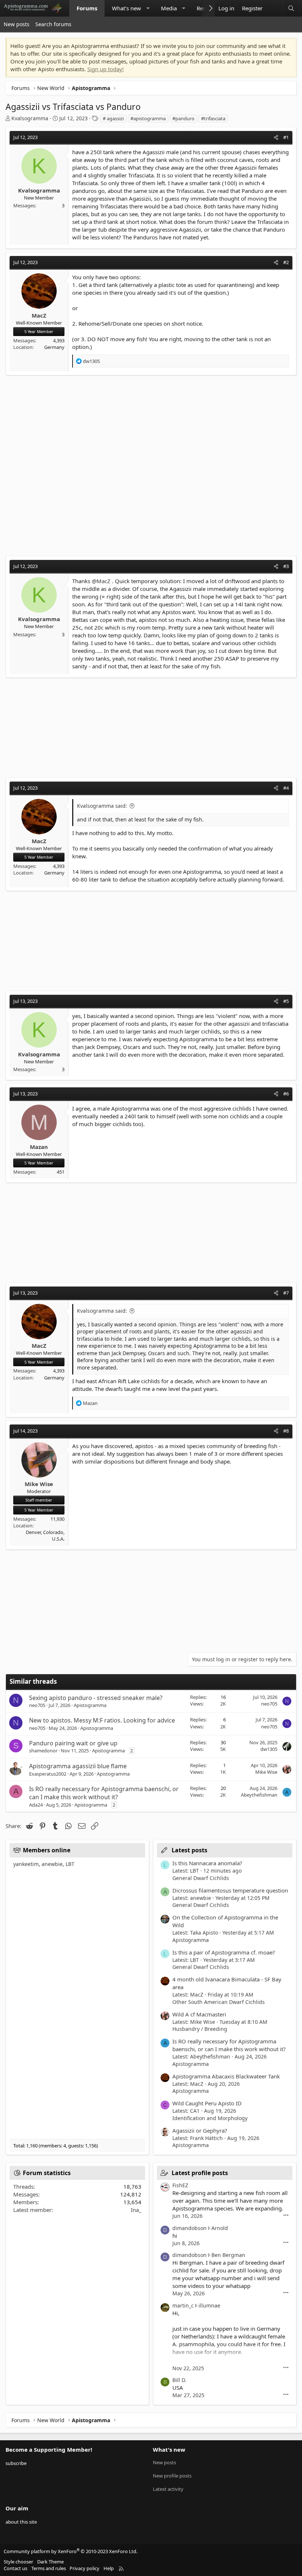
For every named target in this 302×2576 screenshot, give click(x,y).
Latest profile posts (200, 2173)
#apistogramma (148, 118)
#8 (286, 1431)
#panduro (183, 118)
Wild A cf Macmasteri (199, 2014)
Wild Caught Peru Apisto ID (207, 2103)
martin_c (183, 2305)
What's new (127, 8)
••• (286, 2215)
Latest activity (168, 2489)
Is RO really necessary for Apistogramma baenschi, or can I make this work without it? (104, 1793)
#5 (286, 1001)
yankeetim (26, 1864)
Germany (54, 347)
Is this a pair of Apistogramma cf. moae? (224, 1952)
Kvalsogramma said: (102, 806)
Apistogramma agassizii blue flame (78, 1766)
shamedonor (43, 1751)
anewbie (52, 1864)
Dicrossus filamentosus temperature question (230, 1890)
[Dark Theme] (274, 8)
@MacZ (101, 581)
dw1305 (269, 1749)
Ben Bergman (228, 2255)
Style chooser (18, 2562)
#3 (286, 566)
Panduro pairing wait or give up (73, 1743)
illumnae (209, 2305)
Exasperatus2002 (48, 1774)
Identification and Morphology (210, 2118)
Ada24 (36, 1805)
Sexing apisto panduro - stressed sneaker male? (96, 1698)
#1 (286, 137)
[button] (148, 8)
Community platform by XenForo (71, 2551)
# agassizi (113, 118)
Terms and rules (49, 2568)
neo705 (37, 1705)
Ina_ (136, 2210)
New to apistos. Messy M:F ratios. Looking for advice (102, 1720)
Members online (47, 1850)
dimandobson (189, 2228)
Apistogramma (90, 1705)
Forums (87, 8)
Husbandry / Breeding (200, 2029)
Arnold (220, 2228)
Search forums (53, 24)
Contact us (15, 2568)
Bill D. (179, 2380)
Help (109, 2568)
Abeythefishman (259, 1795)
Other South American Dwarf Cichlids (219, 2002)
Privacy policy (85, 2568)
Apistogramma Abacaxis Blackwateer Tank (226, 2076)
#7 (286, 1293)
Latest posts (189, 1850)
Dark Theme (50, 2562)
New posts (17, 24)
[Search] (291, 8)
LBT (70, 1864)
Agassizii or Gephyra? (200, 2130)
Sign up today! (106, 69)
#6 (286, 1094)
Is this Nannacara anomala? (207, 1863)
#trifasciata (213, 118)
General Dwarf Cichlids (201, 1878)
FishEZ (180, 2185)
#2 (286, 262)
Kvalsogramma (30, 118)
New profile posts (172, 2476)
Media (169, 8)
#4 (286, 788)
